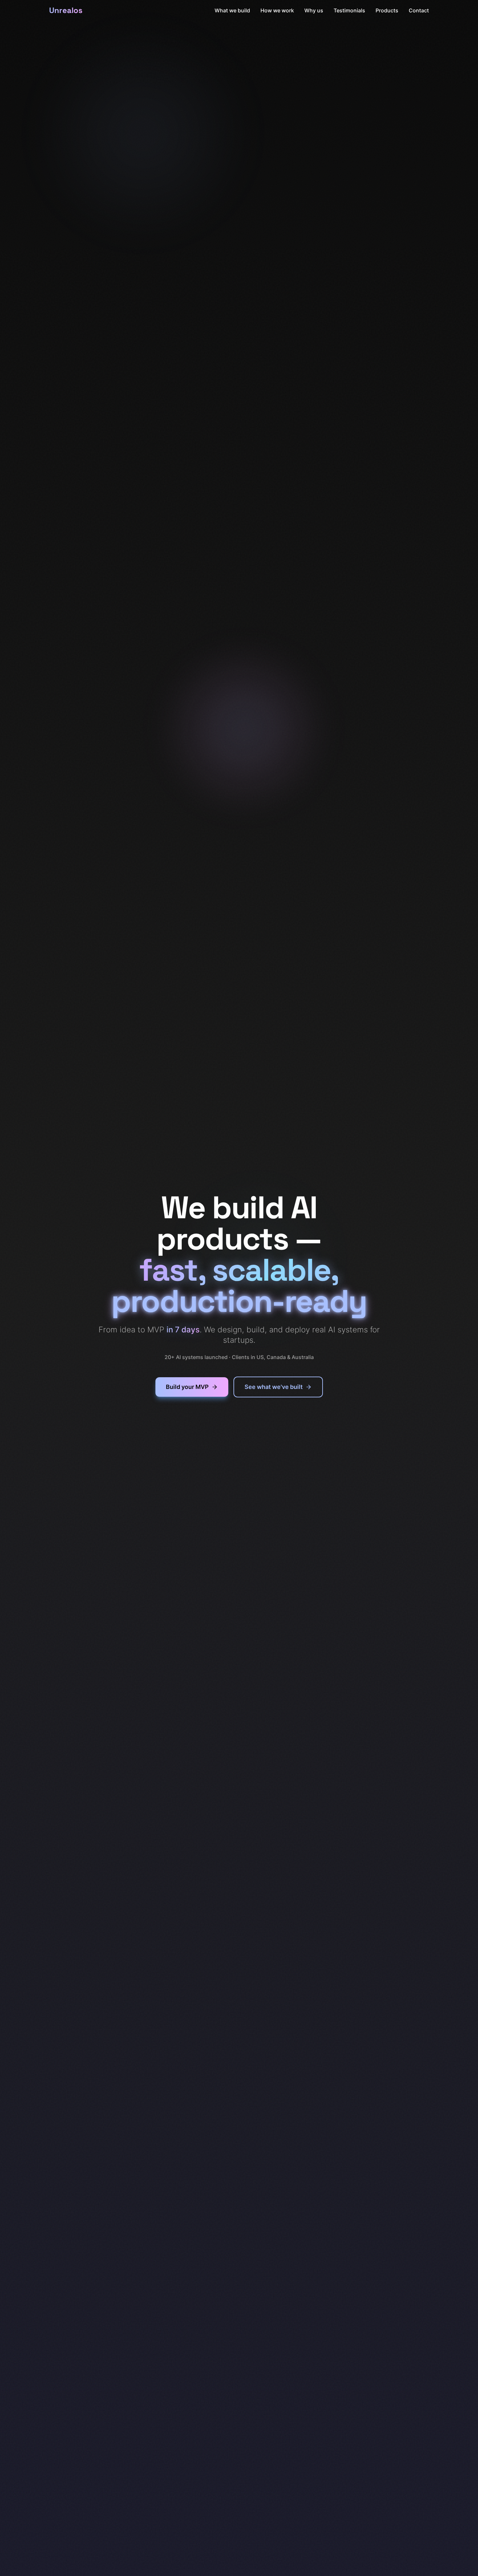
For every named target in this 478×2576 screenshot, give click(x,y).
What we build (232, 10)
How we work (277, 10)
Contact (419, 10)
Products (387, 10)
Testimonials (349, 10)
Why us (314, 10)
